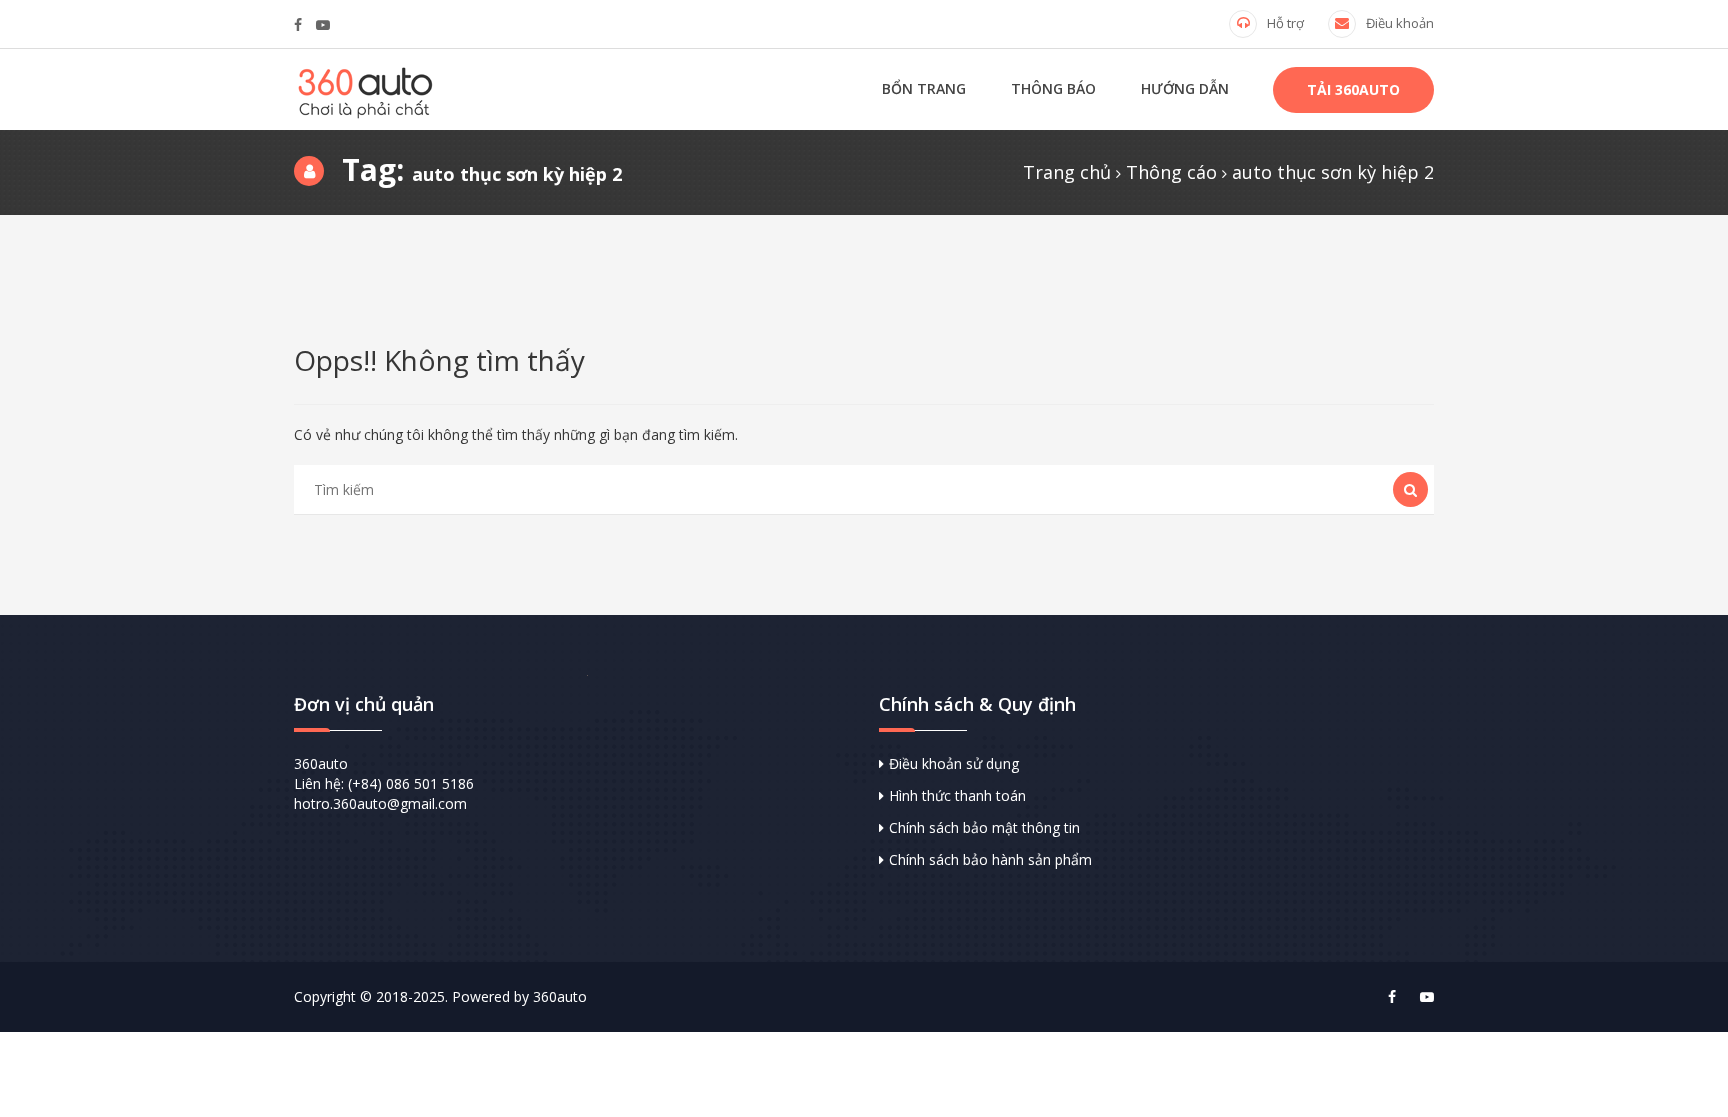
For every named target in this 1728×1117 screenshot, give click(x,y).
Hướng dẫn (1185, 88)
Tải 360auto (1353, 89)
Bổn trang (924, 88)
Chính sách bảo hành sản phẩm (990, 859)
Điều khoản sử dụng (954, 763)
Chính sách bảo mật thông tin (984, 827)
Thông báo (1053, 88)
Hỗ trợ (1285, 23)
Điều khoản (1400, 23)
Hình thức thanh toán (957, 795)
